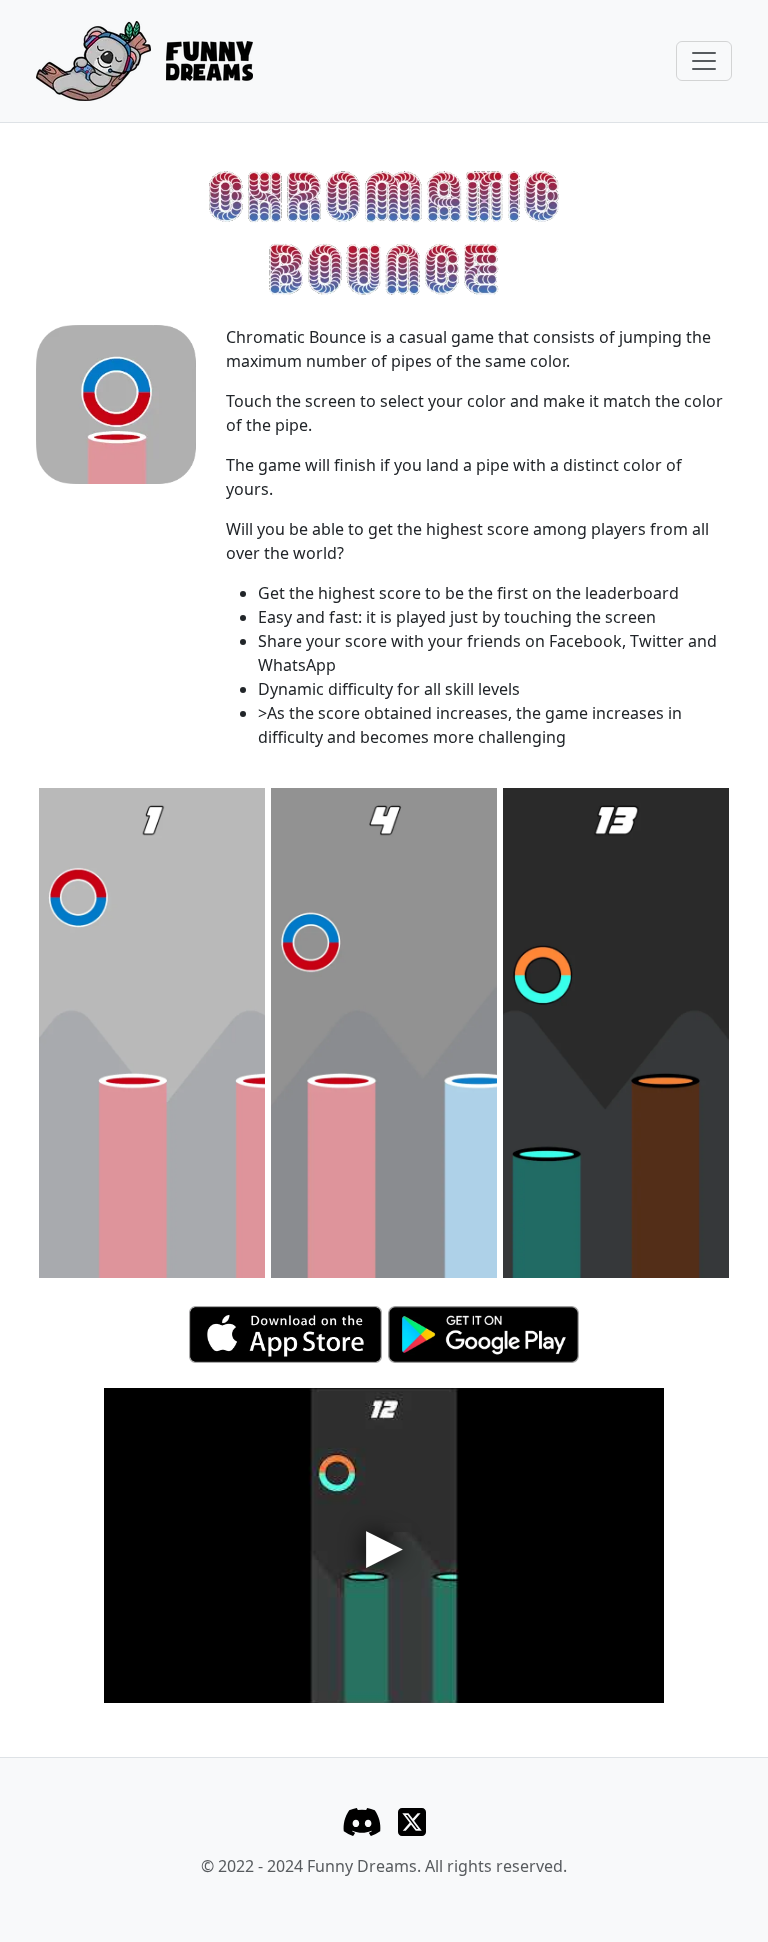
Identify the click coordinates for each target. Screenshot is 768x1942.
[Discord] (362, 1820)
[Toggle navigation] (704, 61)
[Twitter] (412, 1820)
